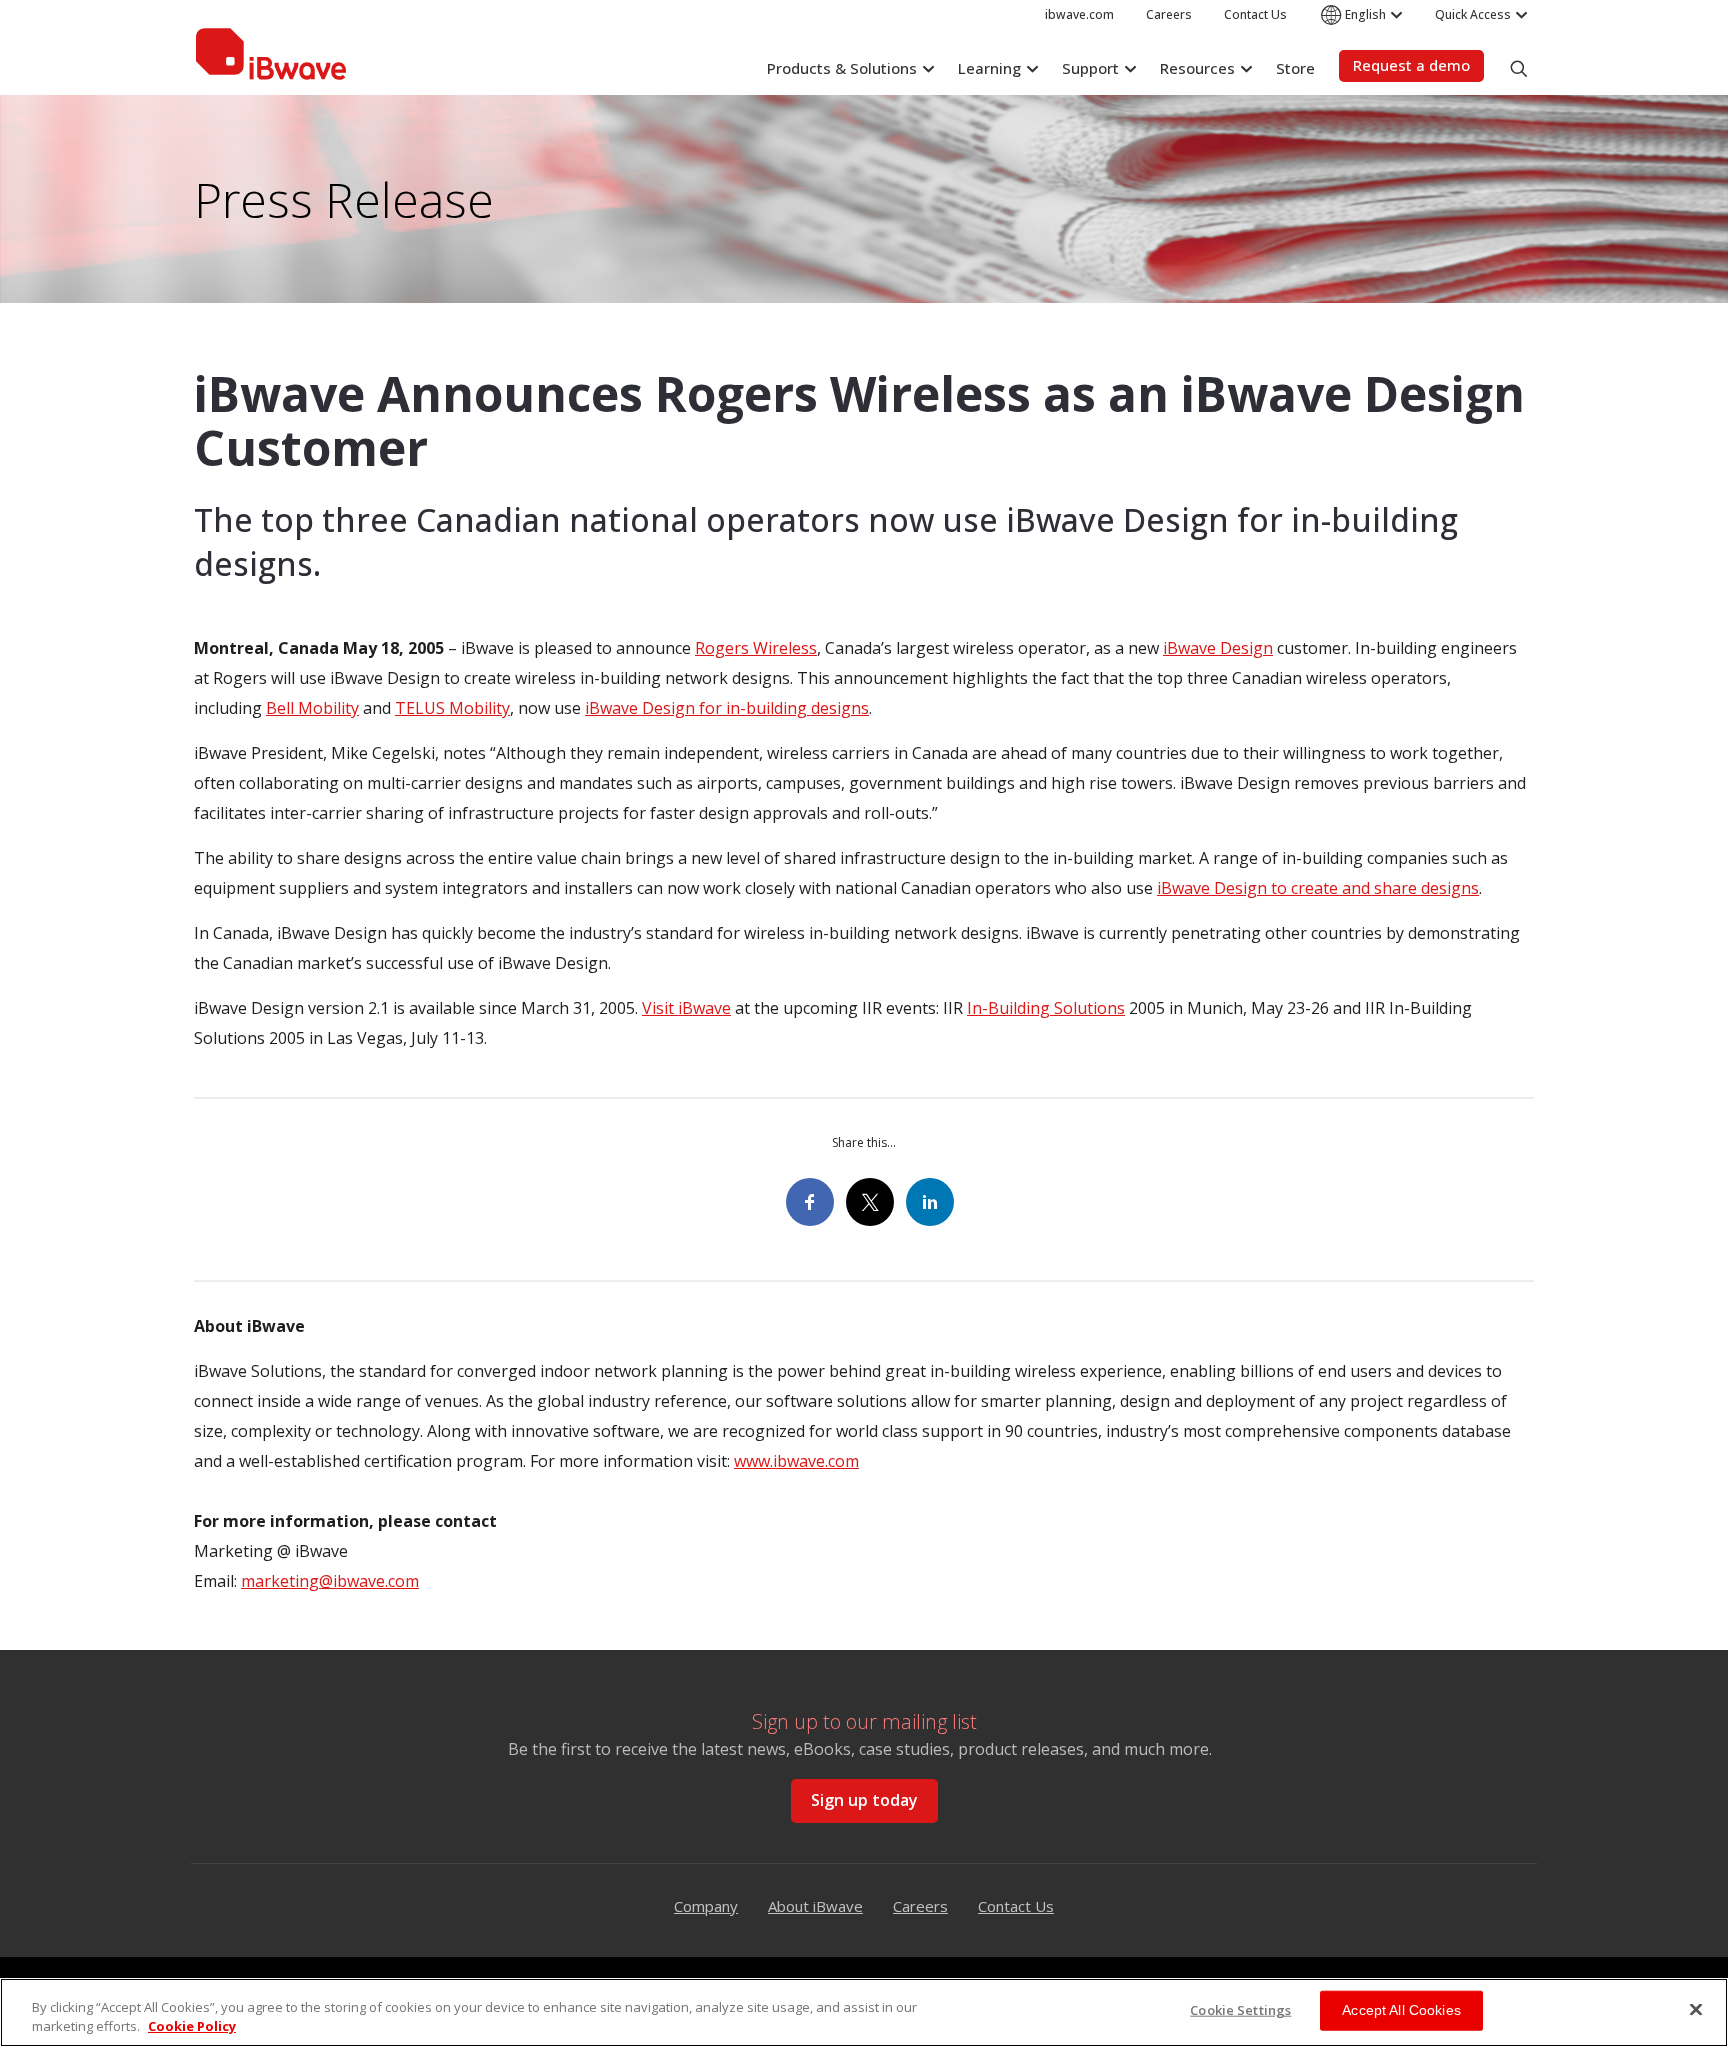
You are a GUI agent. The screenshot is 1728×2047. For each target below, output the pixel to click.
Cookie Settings (1240, 2010)
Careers (920, 1906)
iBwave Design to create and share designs (1318, 888)
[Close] (1696, 2010)
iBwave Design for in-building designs (727, 708)
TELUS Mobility (452, 708)
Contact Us (1016, 1906)
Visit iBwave (686, 1008)
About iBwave (815, 1906)
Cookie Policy (192, 2026)
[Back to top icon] (1692, 1936)
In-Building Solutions (1046, 1008)
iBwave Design (1218, 648)
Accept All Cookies (1401, 2010)
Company (706, 1906)
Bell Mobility (312, 708)
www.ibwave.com (796, 1461)
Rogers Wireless (756, 648)
